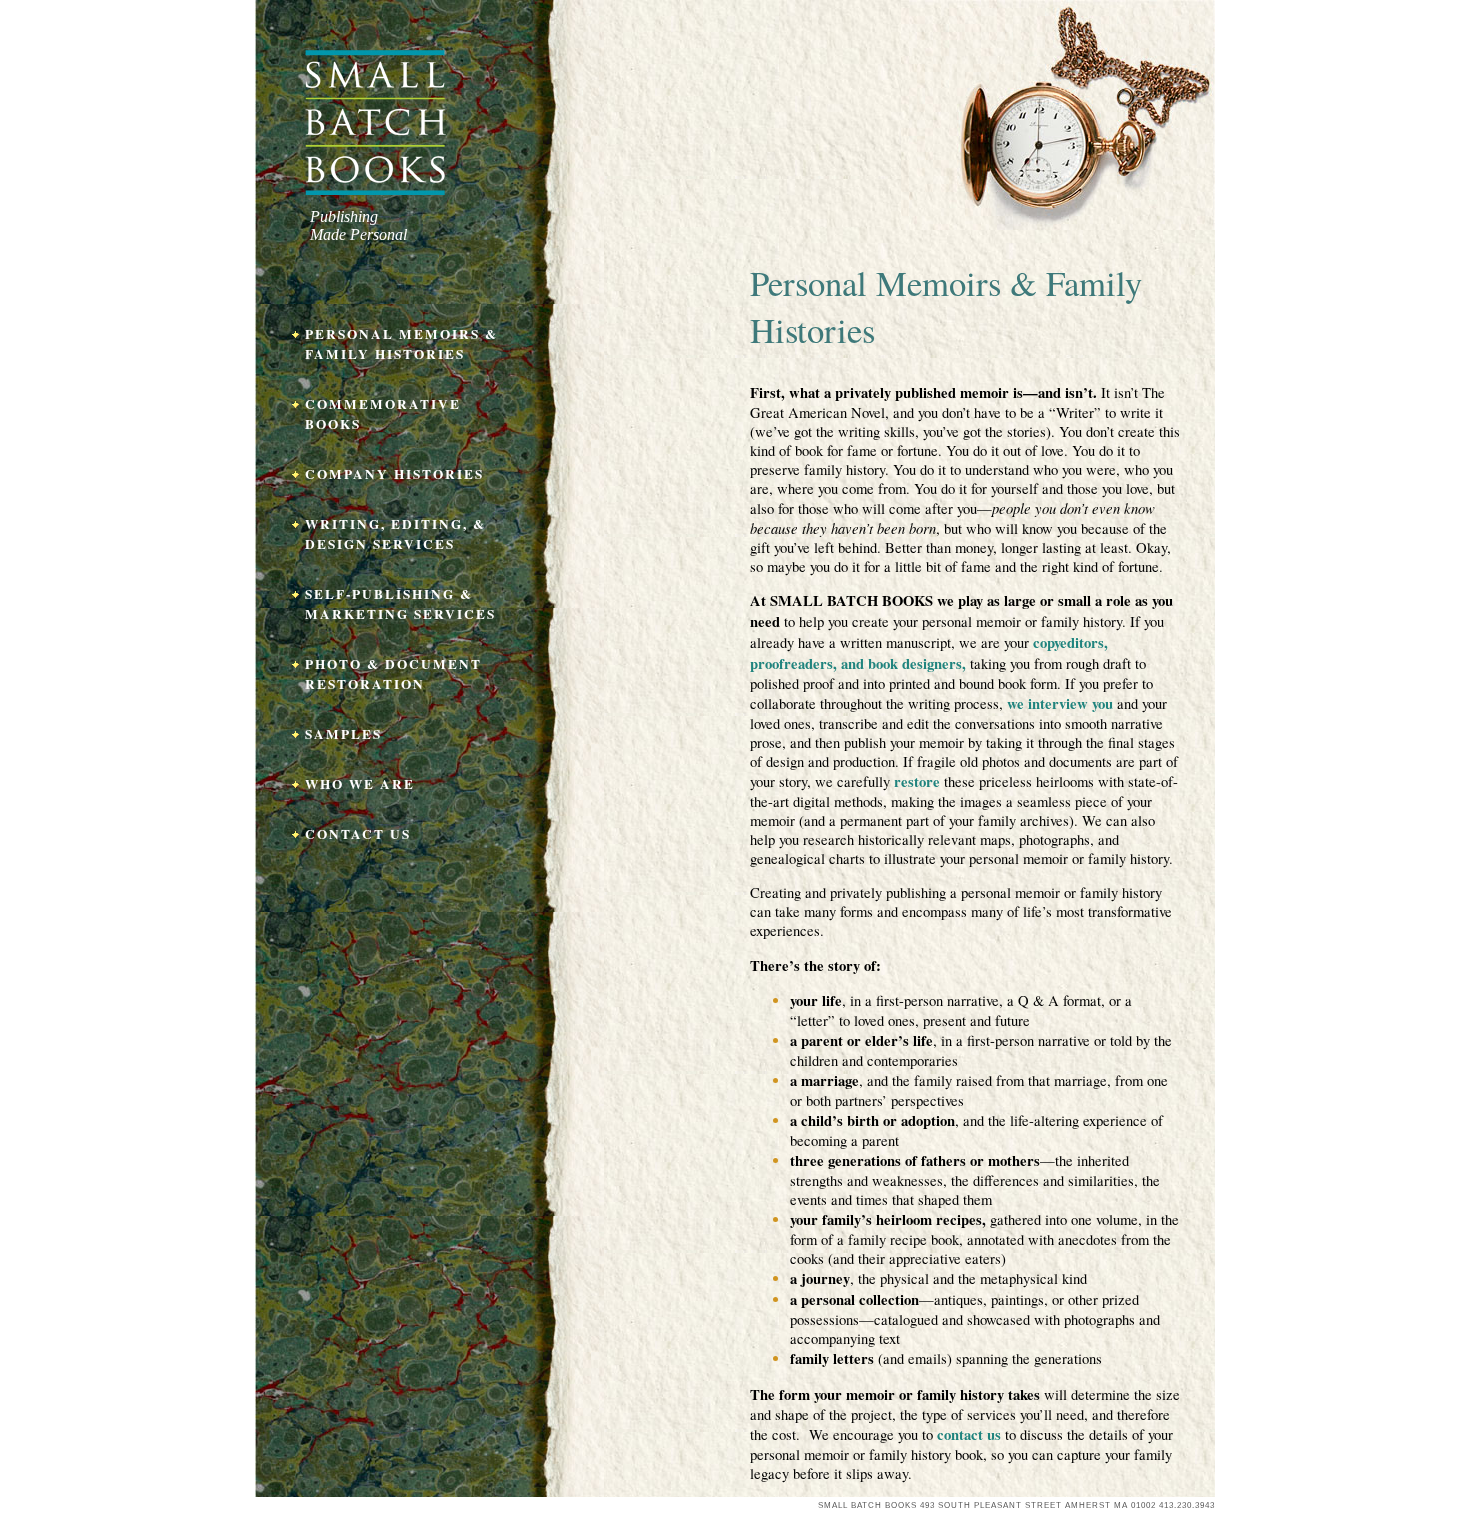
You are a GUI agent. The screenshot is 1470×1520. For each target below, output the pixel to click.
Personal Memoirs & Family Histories (401, 344)
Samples (343, 734)
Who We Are (360, 784)
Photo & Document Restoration (393, 674)
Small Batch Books (375, 122)
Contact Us (358, 834)
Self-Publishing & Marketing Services (400, 604)
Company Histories (394, 474)
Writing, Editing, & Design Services (395, 534)
